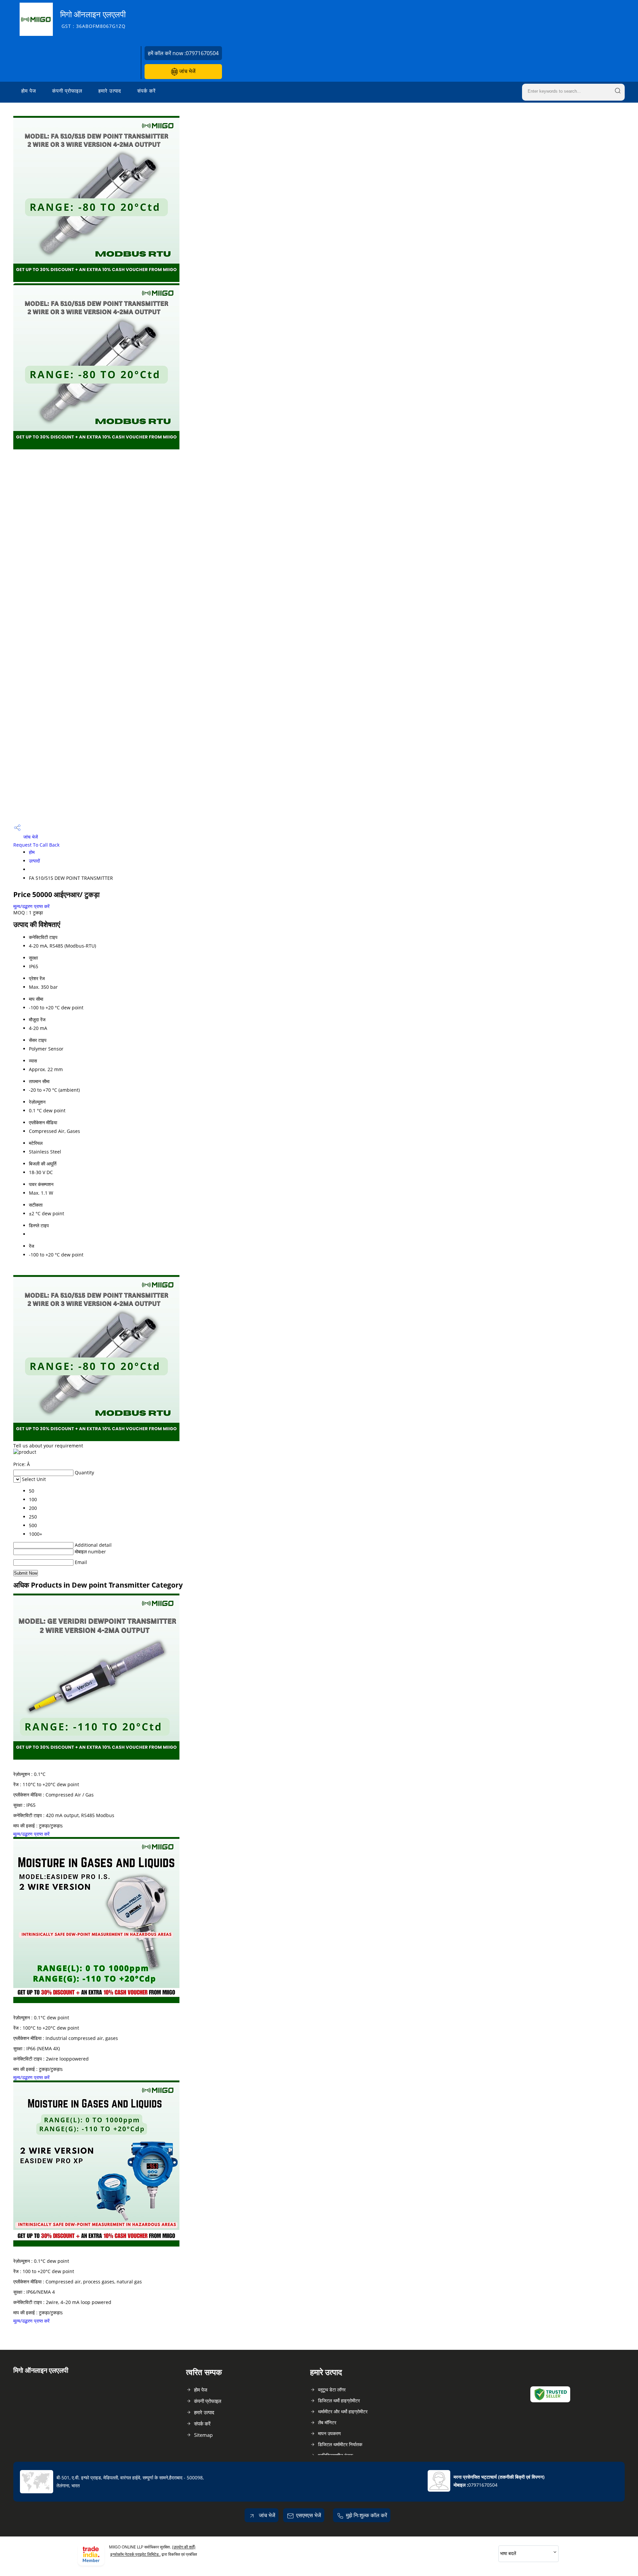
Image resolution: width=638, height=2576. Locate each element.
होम (32, 852)
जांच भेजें (187, 71)
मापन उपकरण (329, 2433)
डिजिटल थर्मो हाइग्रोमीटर (339, 2400)
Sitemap (203, 2435)
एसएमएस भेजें (309, 2515)
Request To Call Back (36, 845)
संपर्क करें (147, 91)
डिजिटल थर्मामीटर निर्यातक (340, 2444)
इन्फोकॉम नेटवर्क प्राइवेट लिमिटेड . (135, 2554)
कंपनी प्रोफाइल (67, 91)
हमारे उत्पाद (110, 91)
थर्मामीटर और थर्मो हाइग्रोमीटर (343, 2411)
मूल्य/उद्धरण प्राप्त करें (31, 906)
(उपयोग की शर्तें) (184, 2547)
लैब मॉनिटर (327, 2422)
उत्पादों (34, 861)
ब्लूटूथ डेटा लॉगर (332, 2390)
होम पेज (29, 91)
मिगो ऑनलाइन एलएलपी (93, 19)
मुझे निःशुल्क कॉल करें (367, 2515)
